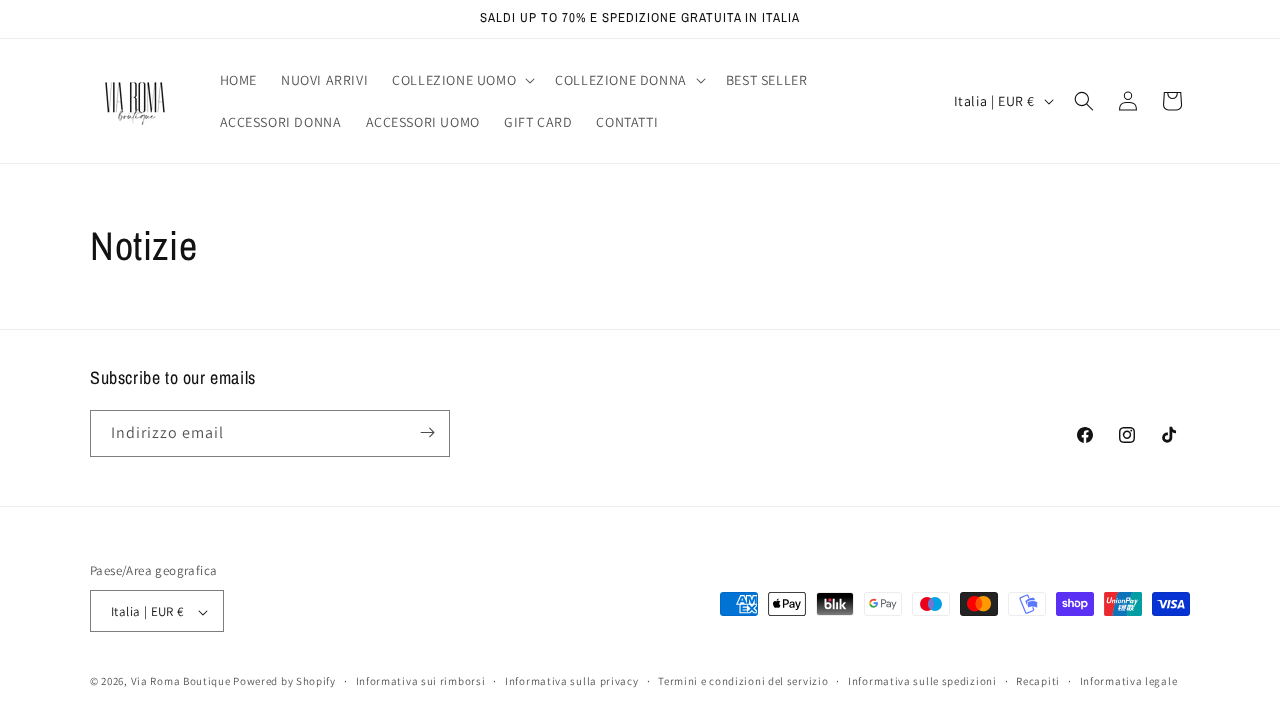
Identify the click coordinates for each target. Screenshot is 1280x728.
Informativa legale (1129, 681)
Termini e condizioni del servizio (743, 681)
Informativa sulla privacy (572, 681)
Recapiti (1038, 681)
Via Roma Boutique (181, 682)
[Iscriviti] (427, 432)
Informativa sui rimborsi (421, 681)
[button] (461, 80)
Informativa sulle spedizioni (922, 681)
